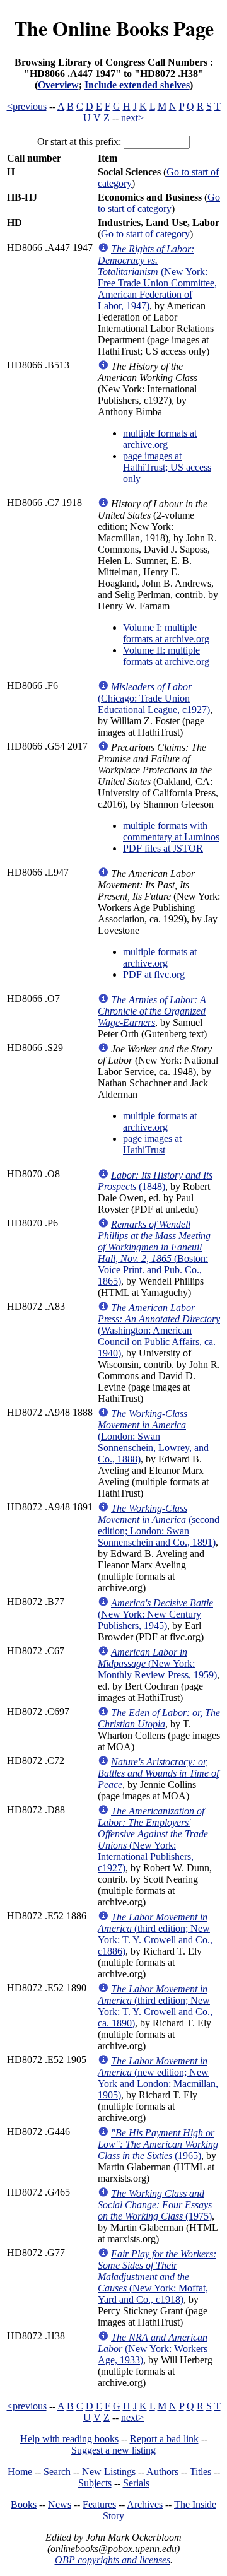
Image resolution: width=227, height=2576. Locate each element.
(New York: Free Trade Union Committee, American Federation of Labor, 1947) (157, 277)
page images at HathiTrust (152, 1144)
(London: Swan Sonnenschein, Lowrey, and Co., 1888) (153, 1436)
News (60, 2504)
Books (24, 2504)
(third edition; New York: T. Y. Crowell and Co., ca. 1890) (155, 2006)
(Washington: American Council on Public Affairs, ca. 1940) (159, 1330)
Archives (145, 2504)
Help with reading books (69, 2439)
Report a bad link (164, 2439)
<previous (27, 106)
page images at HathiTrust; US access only (167, 467)
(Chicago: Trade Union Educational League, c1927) (154, 698)
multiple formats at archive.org (160, 439)
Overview (58, 85)
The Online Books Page (114, 28)
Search (57, 2472)
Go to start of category (159, 203)
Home (20, 2472)
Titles (201, 2472)
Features (99, 2504)
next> (132, 118)
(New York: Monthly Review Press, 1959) (157, 1663)
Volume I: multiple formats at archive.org (166, 633)
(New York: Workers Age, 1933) (153, 2349)
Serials (136, 2483)
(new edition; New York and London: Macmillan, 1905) (158, 2078)
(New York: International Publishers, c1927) (153, 1839)
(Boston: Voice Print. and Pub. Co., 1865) (154, 1253)
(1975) (155, 2205)
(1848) (155, 1181)
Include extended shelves (137, 85)
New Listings (109, 2472)
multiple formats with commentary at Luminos (171, 831)
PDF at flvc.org (154, 974)
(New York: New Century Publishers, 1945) (155, 1614)
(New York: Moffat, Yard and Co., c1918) (157, 2277)
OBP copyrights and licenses (113, 2560)
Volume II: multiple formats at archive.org (166, 656)
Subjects (95, 2483)
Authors (162, 2472)
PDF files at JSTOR (163, 848)
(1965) (158, 2144)
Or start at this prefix (78, 142)
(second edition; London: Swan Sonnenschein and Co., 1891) (159, 1525)
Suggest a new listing (113, 2450)
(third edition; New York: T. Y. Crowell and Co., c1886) (155, 1934)
